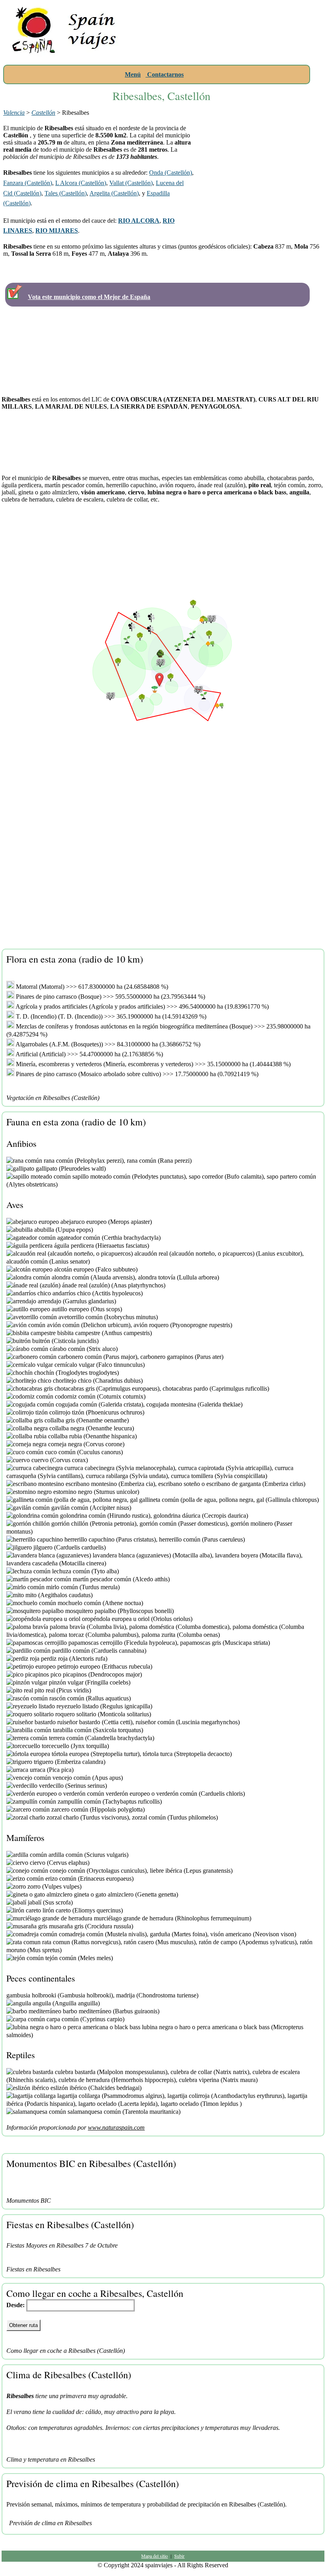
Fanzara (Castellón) (28, 183)
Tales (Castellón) (66, 193)
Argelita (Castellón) (114, 193)
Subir (179, 2556)
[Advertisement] (226, 54)
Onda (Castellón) (171, 173)
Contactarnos (165, 74)
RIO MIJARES (57, 231)
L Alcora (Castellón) (81, 183)
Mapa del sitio (154, 2556)
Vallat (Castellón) (131, 183)
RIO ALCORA (139, 221)
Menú (133, 74)
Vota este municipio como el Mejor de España (89, 297)
